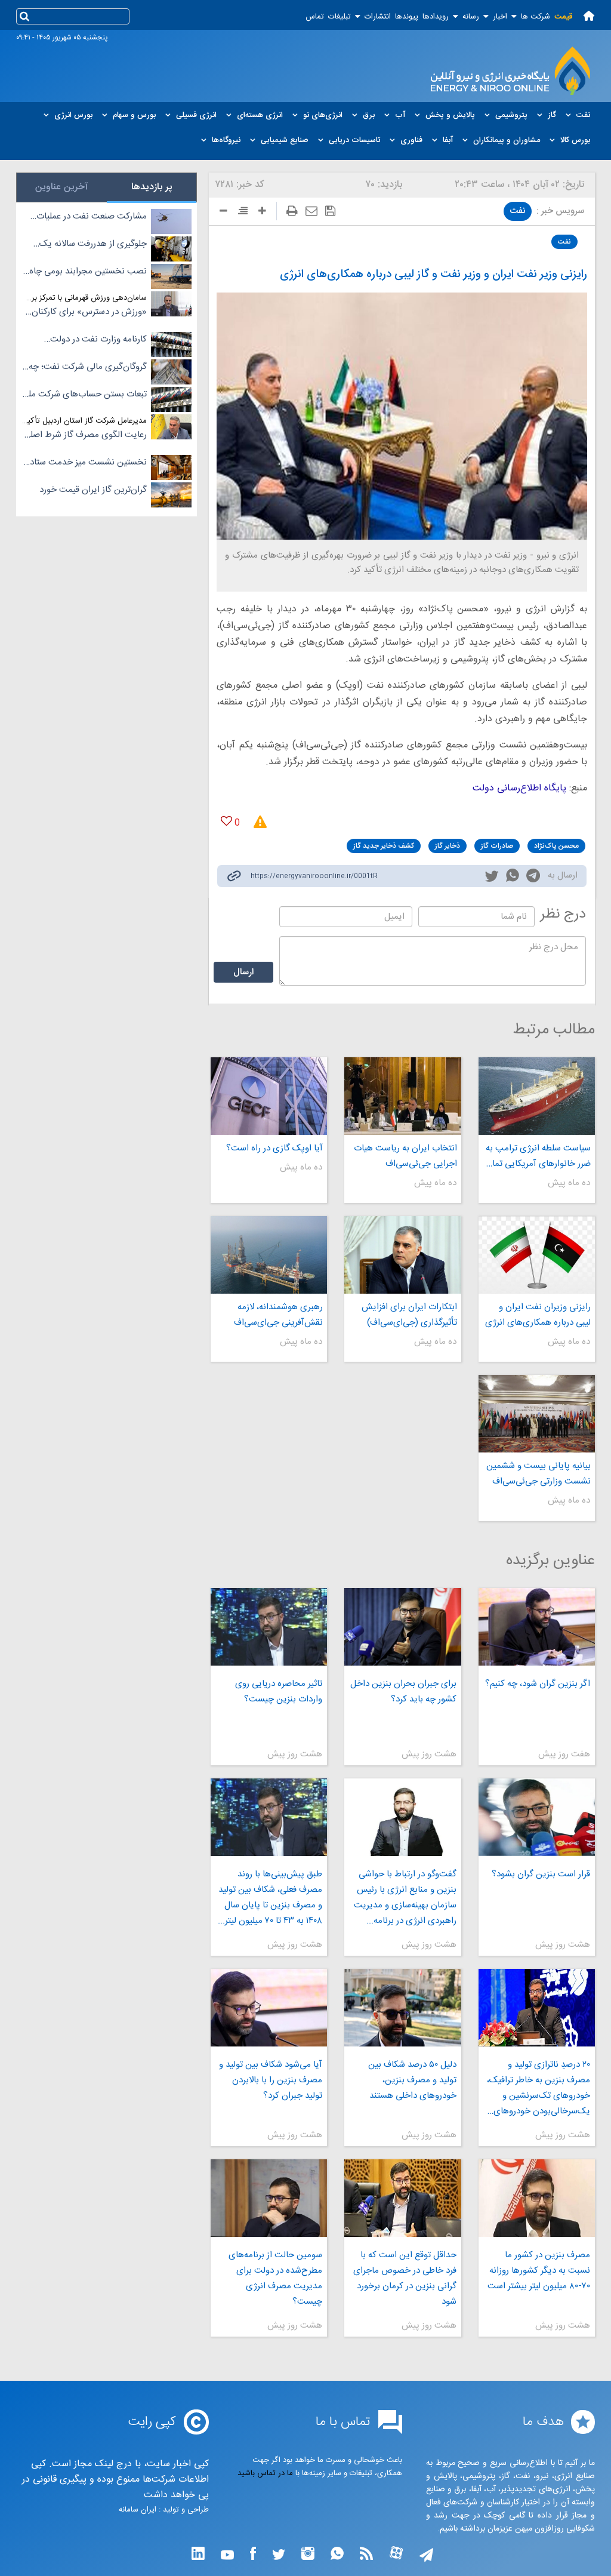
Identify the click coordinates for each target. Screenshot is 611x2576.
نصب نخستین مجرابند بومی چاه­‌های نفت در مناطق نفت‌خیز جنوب (86, 272)
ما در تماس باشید (265, 2473)
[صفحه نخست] (589, 16)
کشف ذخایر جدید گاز (384, 846)
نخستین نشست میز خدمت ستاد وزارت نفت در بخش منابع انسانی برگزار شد (87, 463)
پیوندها (407, 17)
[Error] (256, 822)
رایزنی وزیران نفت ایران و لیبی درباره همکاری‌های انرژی (538, 1315)
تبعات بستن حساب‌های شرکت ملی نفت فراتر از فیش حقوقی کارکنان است (84, 395)
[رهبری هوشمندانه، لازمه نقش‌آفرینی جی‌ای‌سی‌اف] (269, 1255)
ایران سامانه (138, 2510)
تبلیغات (340, 17)
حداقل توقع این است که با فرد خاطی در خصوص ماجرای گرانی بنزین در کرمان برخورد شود (405, 2278)
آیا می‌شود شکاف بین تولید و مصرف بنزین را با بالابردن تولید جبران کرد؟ (271, 2080)
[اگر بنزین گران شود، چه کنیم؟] (537, 1627)
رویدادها (436, 17)
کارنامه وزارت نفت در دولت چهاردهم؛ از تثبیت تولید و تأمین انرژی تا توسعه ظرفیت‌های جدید (89, 340)
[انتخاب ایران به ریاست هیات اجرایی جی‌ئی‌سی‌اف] (402, 1096)
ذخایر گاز (448, 846)
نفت (518, 211)
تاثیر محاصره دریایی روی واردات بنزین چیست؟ (279, 1692)
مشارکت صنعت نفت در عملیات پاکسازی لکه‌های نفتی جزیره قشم (87, 217)
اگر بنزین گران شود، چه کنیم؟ (538, 1684)
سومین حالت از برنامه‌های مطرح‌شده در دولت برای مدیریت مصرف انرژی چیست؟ (275, 2278)
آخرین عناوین (61, 187)
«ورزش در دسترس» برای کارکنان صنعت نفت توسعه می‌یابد (89, 312)
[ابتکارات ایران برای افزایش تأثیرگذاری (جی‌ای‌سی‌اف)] (402, 1255)
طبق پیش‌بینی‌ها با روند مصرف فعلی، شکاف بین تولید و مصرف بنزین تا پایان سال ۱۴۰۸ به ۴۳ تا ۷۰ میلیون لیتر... (270, 1898)
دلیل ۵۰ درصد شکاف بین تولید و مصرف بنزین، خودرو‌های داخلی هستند (412, 2080)
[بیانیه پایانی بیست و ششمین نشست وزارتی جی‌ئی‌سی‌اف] (537, 1414)
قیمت (563, 17)
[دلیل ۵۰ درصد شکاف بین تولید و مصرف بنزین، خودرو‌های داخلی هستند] (402, 2008)
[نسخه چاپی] (292, 211)
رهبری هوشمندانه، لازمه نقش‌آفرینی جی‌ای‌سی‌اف (278, 1315)
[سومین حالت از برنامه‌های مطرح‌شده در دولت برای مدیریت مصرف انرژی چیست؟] (269, 2198)
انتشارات (378, 17)
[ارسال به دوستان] (311, 211)
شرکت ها (536, 17)
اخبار (500, 17)
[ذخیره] (330, 211)
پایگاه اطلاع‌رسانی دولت (519, 788)
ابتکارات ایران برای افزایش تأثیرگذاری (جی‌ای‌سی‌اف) (409, 1315)
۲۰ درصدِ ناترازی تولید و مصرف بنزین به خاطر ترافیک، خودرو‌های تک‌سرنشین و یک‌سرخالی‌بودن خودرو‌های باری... (539, 2088)
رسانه (471, 17)
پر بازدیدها (152, 187)
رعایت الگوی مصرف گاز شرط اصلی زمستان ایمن (85, 435)
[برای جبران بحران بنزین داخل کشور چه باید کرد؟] (402, 1627)
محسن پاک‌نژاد (556, 846)
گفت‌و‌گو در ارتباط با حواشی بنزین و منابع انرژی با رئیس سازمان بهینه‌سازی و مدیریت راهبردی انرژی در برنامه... (405, 1898)
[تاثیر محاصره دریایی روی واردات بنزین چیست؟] (269, 1627)
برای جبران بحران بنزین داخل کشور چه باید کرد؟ (403, 1692)
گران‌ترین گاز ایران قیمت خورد (93, 490)
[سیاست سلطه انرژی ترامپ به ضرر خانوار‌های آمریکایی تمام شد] (537, 1096)
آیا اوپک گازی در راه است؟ (274, 1148)
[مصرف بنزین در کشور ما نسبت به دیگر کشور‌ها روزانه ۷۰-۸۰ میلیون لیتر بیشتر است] (537, 2198)
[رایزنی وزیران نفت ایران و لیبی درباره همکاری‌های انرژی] (537, 1255)
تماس (315, 17)
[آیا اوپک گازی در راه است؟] (269, 1096)
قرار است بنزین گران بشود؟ (541, 1874)
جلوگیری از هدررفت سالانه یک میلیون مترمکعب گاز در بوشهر (93, 244)
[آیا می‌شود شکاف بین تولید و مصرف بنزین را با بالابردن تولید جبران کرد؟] (269, 2008)
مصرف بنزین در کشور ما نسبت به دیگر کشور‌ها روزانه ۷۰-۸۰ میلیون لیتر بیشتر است (539, 2271)
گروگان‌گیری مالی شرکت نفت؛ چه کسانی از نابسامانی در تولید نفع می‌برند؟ (88, 367)
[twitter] (492, 878)
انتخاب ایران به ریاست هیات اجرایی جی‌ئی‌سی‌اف (405, 1156)
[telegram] (533, 878)
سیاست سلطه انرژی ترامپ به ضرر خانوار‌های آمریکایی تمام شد (538, 1156)
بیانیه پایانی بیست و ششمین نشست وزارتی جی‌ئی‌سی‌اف (539, 1474)
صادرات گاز (497, 846)
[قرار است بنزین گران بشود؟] (537, 1817)
